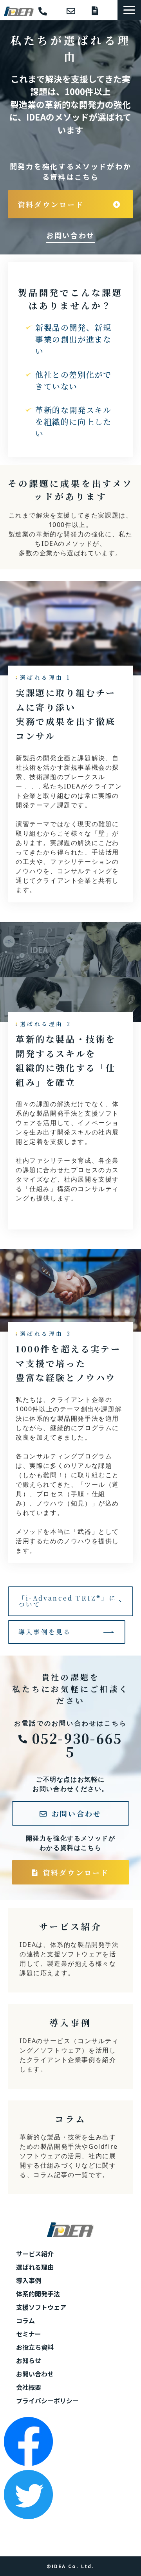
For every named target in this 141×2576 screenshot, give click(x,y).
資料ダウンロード (101, 11)
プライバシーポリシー (47, 2400)
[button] (129, 10)
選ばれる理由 (35, 2267)
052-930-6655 (49, 12)
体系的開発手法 (38, 2294)
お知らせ (29, 2360)
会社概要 (29, 2387)
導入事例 (70, 2046)
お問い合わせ (75, 11)
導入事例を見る (45, 1632)
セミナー (29, 2334)
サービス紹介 (70, 1950)
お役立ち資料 (35, 2347)
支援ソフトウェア (41, 2307)
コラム (70, 2147)
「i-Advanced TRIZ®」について (67, 1601)
